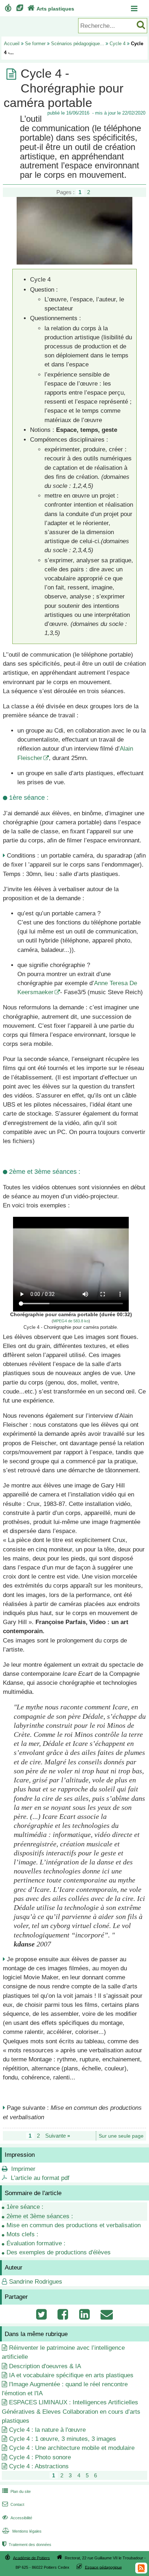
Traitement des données (27, 2545)
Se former (35, 44)
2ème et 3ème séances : (40, 2216)
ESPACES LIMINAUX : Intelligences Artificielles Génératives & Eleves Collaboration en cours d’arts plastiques (71, 2411)
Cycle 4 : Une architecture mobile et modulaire (72, 2448)
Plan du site (16, 2491)
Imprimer (23, 2169)
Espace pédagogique (103, 2567)
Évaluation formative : (36, 2243)
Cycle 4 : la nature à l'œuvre (47, 2430)
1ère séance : (25, 2207)
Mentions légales (22, 2531)
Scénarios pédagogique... (78, 44)
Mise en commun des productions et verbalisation (74, 2225)
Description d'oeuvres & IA (45, 2366)
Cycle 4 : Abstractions (39, 2466)
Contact (13, 2504)
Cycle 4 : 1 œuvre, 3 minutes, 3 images (63, 2439)
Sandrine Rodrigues (36, 2282)
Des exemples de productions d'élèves (59, 2252)
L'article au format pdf (40, 2178)
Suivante (58, 2136)
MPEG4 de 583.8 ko (71, 1321)
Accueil (12, 44)
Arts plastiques (51, 9)
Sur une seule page (121, 2136)
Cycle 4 (118, 44)
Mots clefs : (22, 2234)
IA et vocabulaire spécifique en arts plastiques (71, 2375)
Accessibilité (17, 2518)
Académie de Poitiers (31, 2558)
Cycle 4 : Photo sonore (40, 2457)
